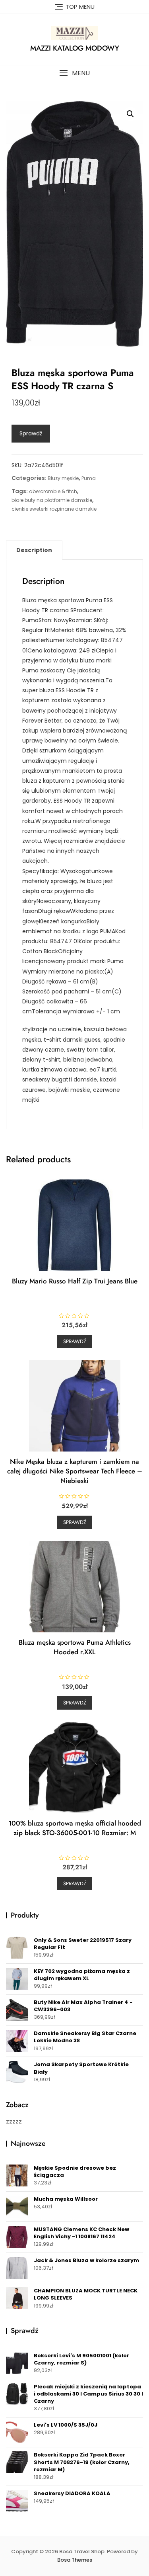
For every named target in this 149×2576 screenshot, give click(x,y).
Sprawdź (31, 433)
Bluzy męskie (63, 478)
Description (34, 550)
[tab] (34, 550)
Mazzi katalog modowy (75, 48)
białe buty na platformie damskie (52, 500)
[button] (74, 73)
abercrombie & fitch (53, 491)
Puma (89, 478)
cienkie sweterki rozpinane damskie (54, 509)
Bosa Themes (75, 2560)
